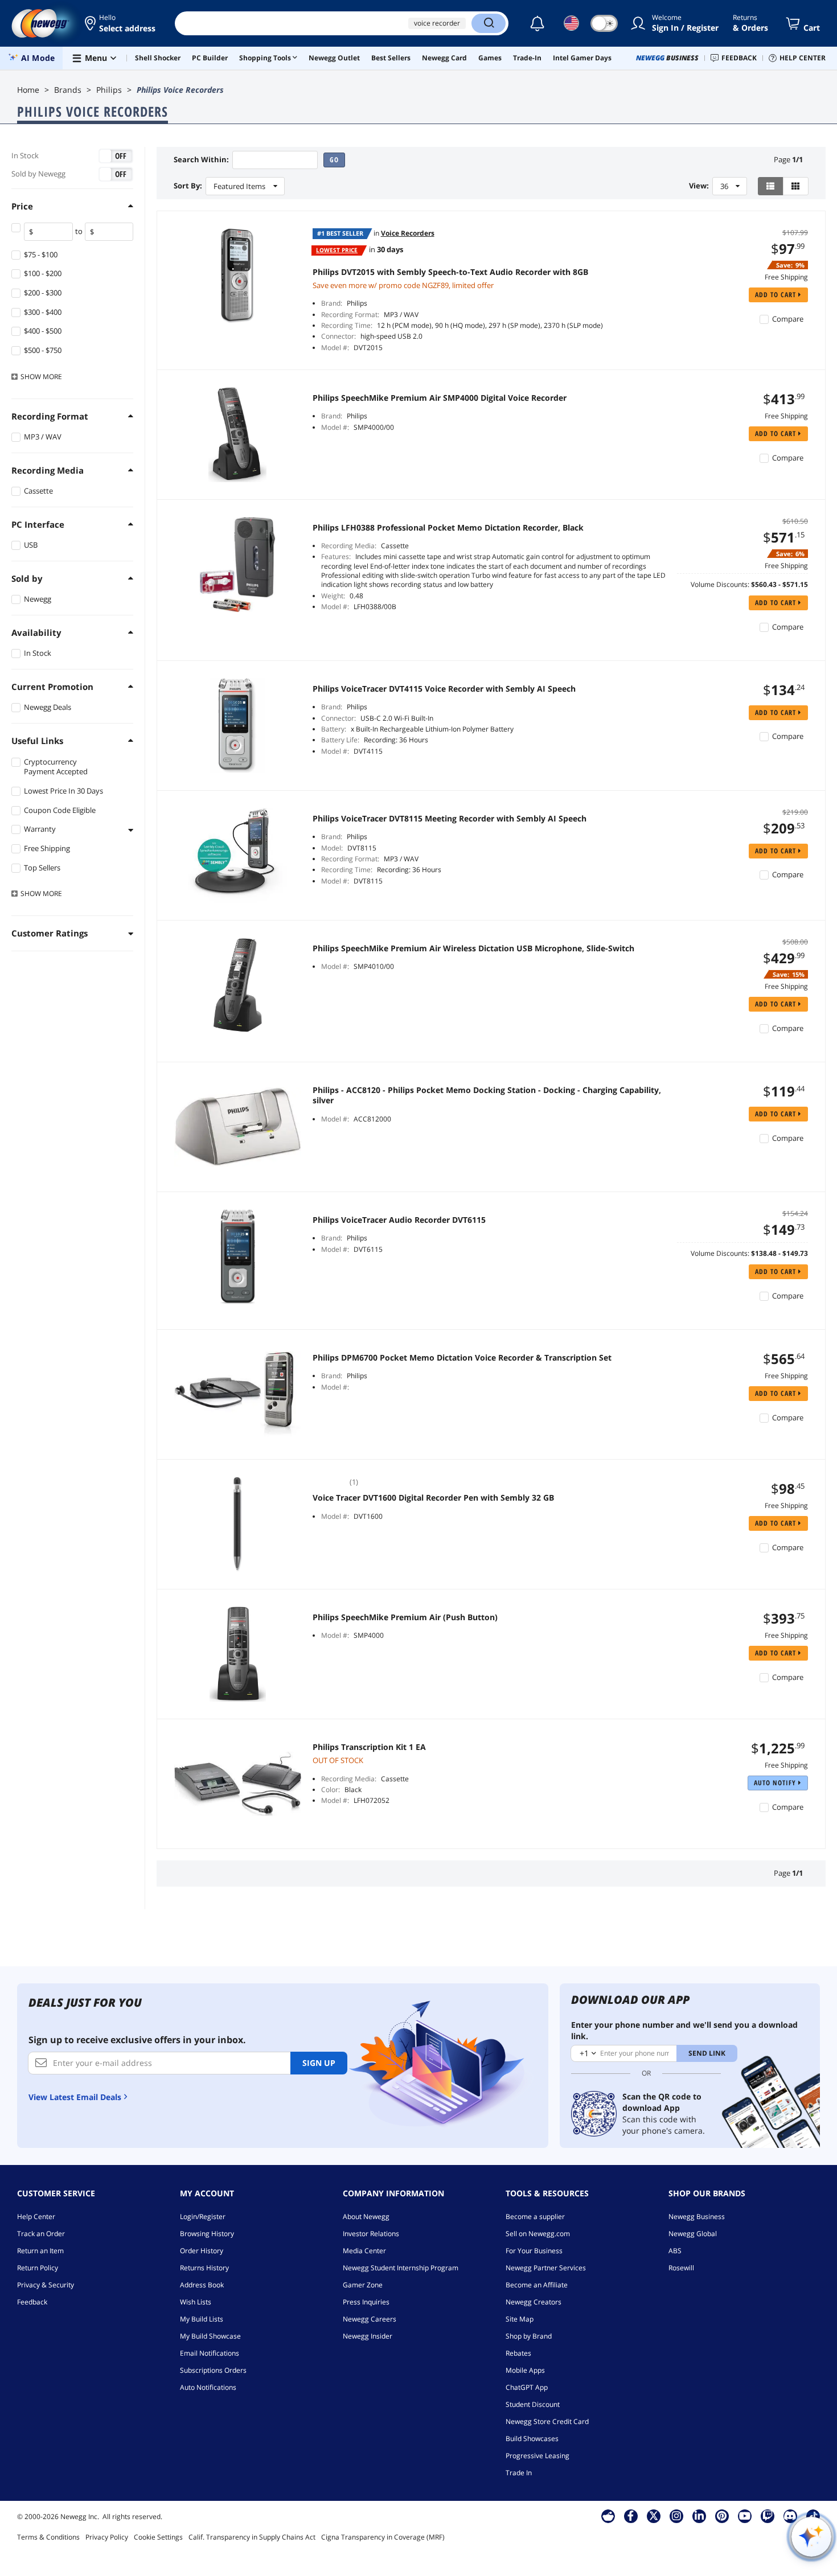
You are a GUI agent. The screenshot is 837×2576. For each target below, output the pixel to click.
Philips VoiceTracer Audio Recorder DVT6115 (399, 1220)
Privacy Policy (107, 2537)
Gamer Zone (363, 2285)
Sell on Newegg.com (538, 2234)
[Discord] (790, 2516)
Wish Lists (196, 2302)
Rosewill (681, 2268)
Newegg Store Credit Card (547, 2421)
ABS (675, 2251)
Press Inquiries (366, 2302)
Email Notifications (210, 2353)
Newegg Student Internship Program (401, 2268)
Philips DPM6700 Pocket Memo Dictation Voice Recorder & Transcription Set (462, 1358)
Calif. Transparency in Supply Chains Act (252, 2537)
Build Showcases (532, 2439)
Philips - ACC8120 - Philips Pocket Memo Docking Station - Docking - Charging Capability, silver (487, 1095)
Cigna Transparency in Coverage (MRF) (383, 2537)
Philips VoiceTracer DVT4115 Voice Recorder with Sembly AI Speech (444, 689)
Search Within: (201, 160)
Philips (109, 90)
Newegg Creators (534, 2302)
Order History (202, 2251)
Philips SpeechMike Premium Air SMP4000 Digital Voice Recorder (440, 398)
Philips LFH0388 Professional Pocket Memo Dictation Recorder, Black (448, 528)
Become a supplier (535, 2216)
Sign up (319, 2063)
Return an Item (40, 2251)
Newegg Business (697, 2216)
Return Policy (38, 2268)
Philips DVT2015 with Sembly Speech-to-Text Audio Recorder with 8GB (450, 272)
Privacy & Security (46, 2285)
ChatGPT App (527, 2387)
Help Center (36, 2216)
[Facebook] (631, 2516)
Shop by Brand (529, 2336)
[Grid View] (796, 186)
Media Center (364, 2251)
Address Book (202, 2285)
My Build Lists (202, 2319)
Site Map (520, 2319)
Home (28, 90)
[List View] (771, 186)
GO (334, 160)
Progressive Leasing (538, 2456)
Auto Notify (776, 1783)
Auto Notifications (208, 2387)
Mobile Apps (525, 2370)
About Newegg (366, 2216)
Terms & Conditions (48, 2537)
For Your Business (534, 2251)
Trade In (519, 2473)
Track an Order (41, 2234)
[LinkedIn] (699, 2516)
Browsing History (207, 2234)
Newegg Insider (368, 2336)
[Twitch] (768, 2516)
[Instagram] (676, 2516)
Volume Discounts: (720, 584)
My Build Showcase (210, 2336)
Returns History (204, 2268)
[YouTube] (745, 2516)
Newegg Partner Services (546, 2268)
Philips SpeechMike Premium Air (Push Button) (405, 1617)
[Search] (489, 23)
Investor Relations (371, 2234)
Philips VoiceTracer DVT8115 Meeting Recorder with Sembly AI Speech (450, 819)
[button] (121, 23)
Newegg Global (693, 2234)
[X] (654, 2516)
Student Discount (533, 2404)
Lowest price (337, 250)
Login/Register (203, 2216)
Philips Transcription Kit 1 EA (369, 1747)
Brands (68, 90)
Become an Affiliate (537, 2285)
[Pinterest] (722, 2516)
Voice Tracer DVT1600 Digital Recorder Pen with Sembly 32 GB (433, 1498)
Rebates (518, 2353)
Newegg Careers (370, 2319)
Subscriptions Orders (213, 2370)
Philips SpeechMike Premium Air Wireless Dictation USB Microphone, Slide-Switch (473, 948)
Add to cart (777, 295)
